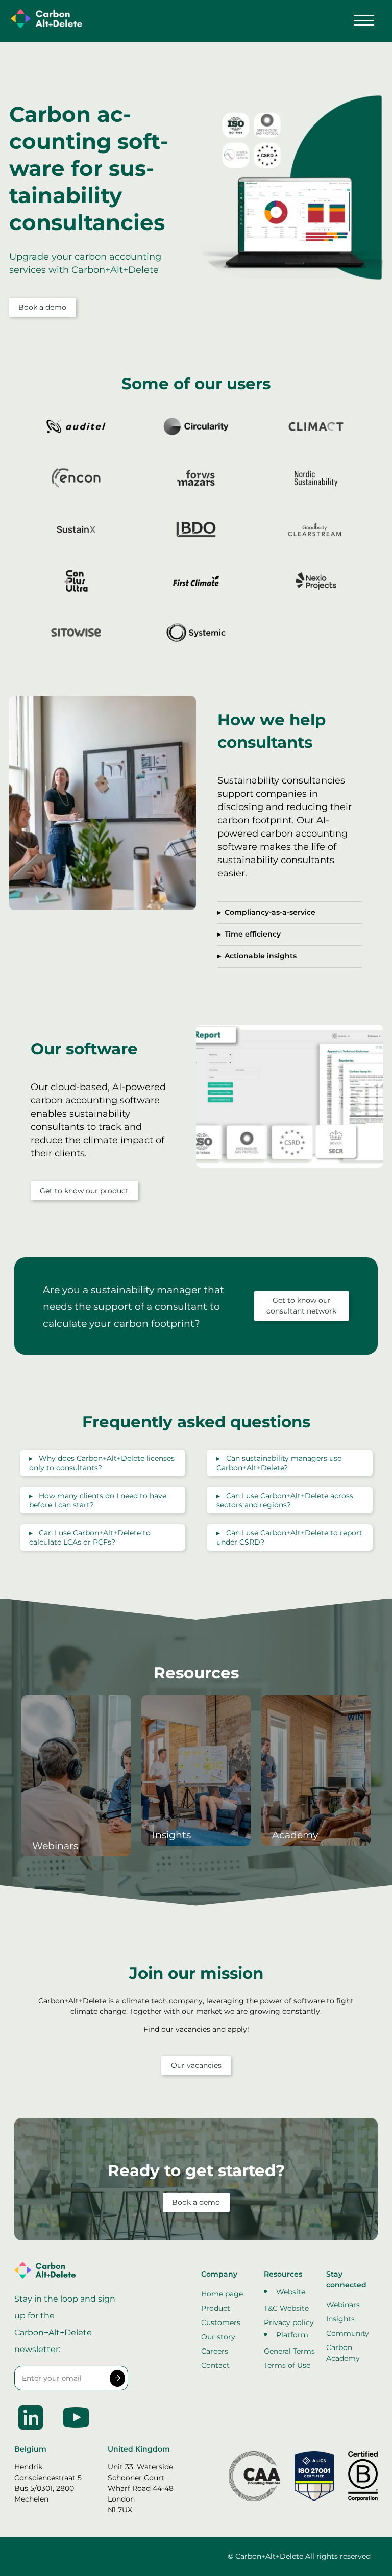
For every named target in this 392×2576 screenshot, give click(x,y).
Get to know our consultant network (301, 1306)
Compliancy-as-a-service (270, 912)
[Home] (44, 20)
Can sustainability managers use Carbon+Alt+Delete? (279, 1463)
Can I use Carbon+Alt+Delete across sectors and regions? (285, 1500)
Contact (215, 2365)
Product (216, 2308)
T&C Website (286, 2308)
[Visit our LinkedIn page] (32, 2431)
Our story (218, 2337)
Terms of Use (287, 2365)
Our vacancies (196, 2065)
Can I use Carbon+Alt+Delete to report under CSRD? (289, 1537)
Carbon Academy (343, 2353)
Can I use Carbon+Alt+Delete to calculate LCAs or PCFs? (90, 1537)
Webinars (343, 2305)
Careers (215, 2351)
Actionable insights (261, 956)
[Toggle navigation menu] (364, 20)
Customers (221, 2322)
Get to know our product (84, 1191)
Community (348, 2333)
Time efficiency (253, 934)
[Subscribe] (118, 2379)
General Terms (289, 2351)
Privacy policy (289, 2322)
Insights (340, 2319)
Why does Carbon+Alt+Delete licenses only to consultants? (102, 1463)
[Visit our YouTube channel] (76, 2431)
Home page (222, 2294)
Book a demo (42, 307)
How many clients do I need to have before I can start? (98, 1500)
